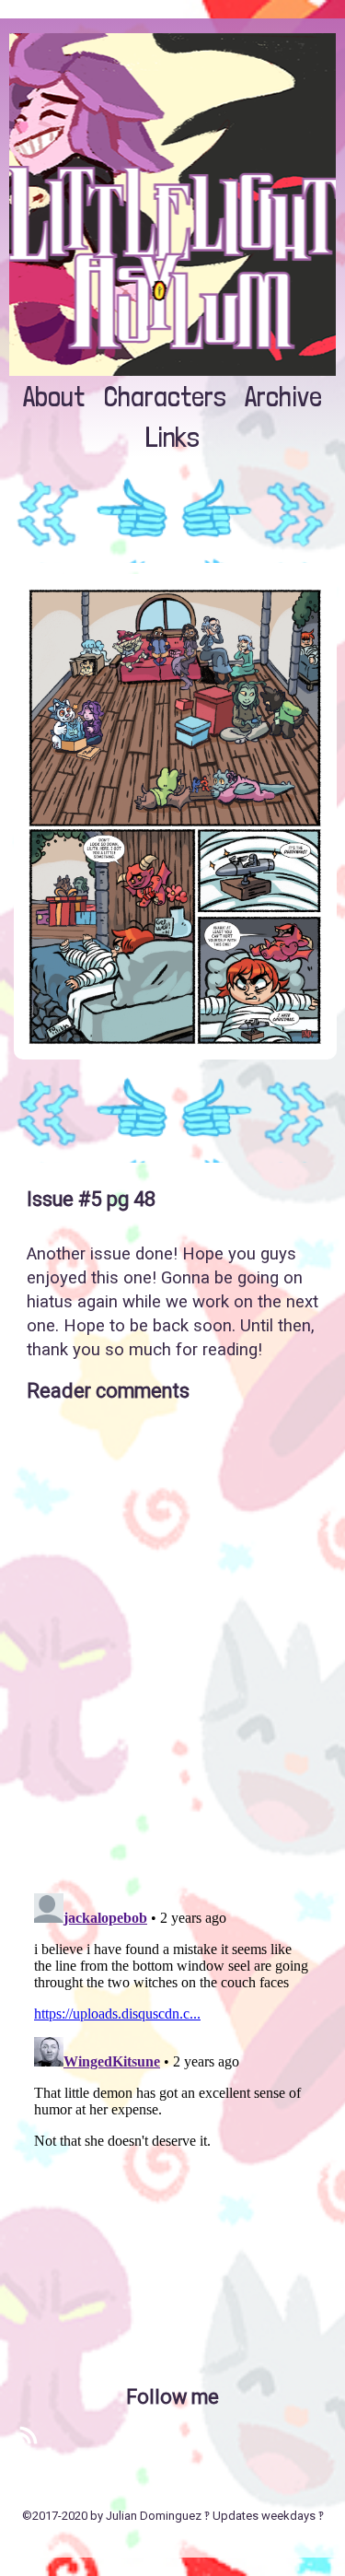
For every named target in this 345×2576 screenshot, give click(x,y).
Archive (283, 397)
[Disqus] (173, 1640)
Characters (165, 397)
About (54, 397)
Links (172, 437)
